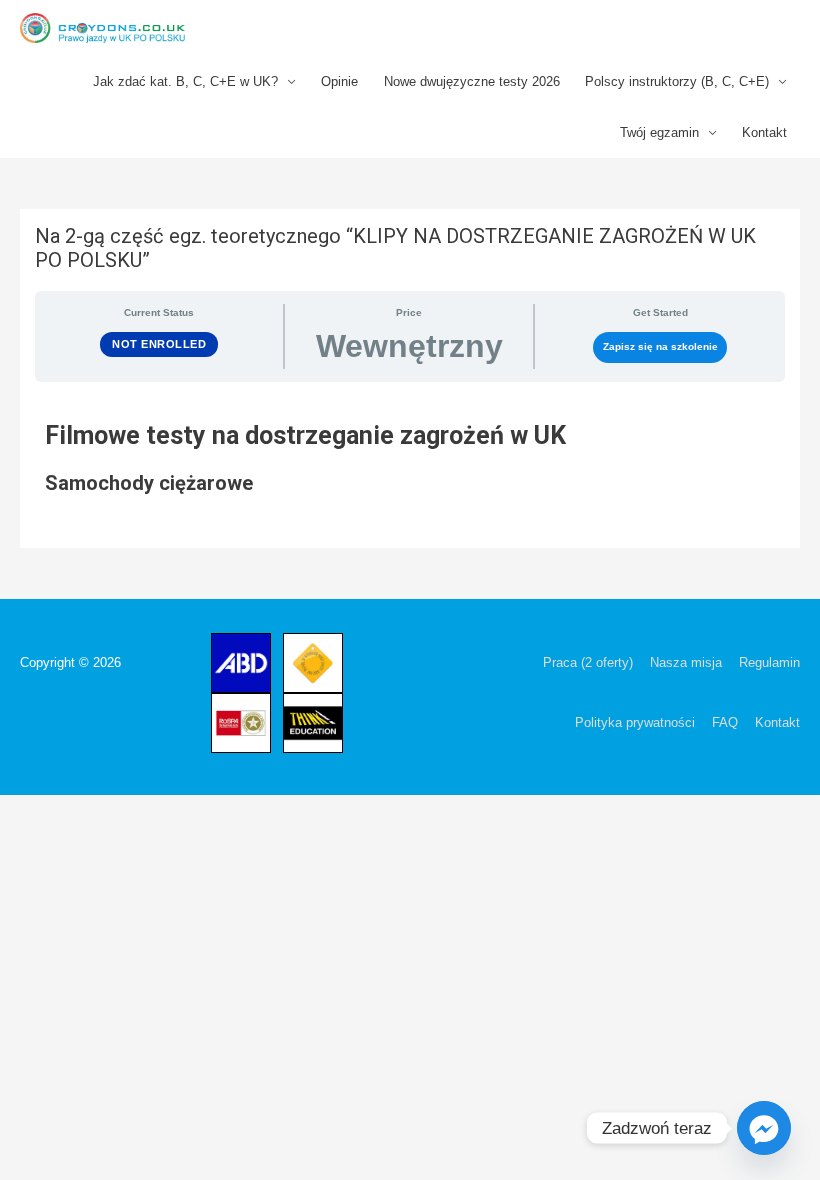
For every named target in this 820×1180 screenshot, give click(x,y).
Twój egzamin (659, 132)
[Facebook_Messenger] (764, 1128)
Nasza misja (686, 662)
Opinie (339, 81)
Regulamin (769, 662)
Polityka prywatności (635, 722)
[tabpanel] (410, 478)
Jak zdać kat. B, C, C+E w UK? (185, 81)
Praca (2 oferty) (588, 662)
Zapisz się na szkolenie (660, 346)
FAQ (725, 722)
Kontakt (764, 132)
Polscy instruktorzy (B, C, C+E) (677, 81)
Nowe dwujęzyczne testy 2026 (472, 81)
